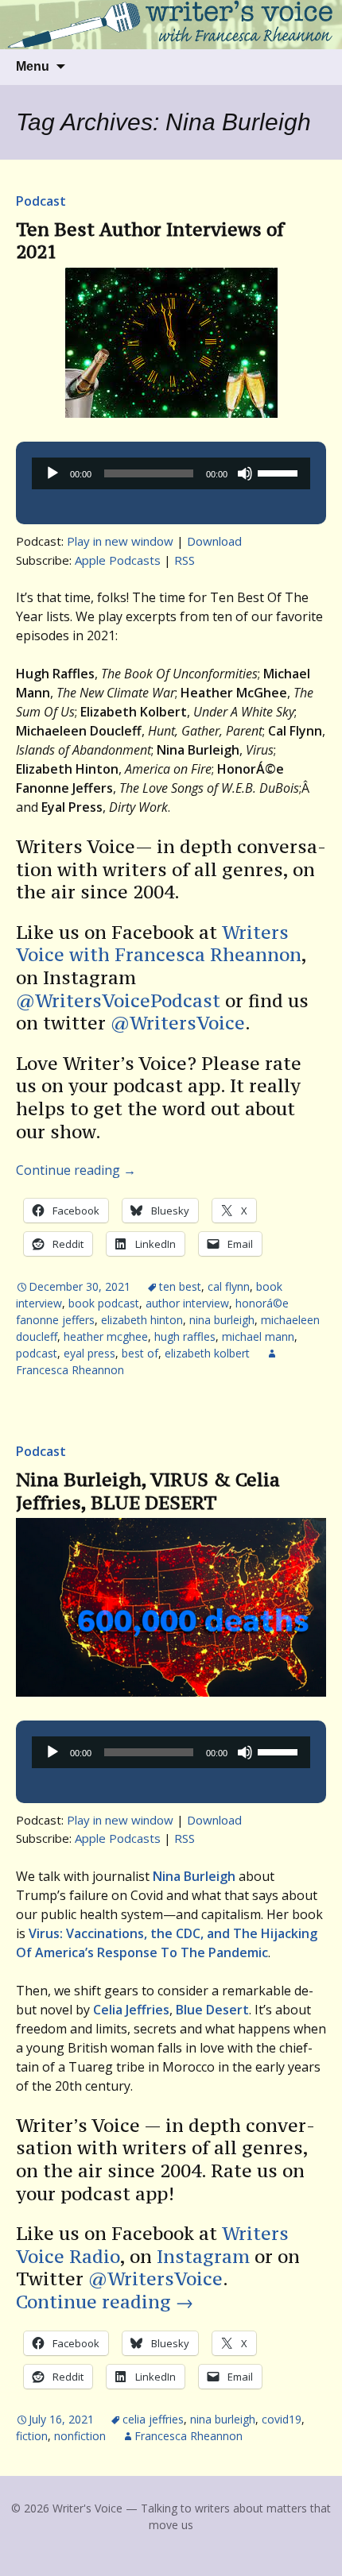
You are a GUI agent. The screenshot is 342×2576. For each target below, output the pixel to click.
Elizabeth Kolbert (207, 1353)
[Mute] (245, 473)
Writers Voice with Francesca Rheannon (159, 944)
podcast (37, 1353)
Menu (33, 66)
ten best (180, 1286)
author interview (187, 1303)
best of (140, 1353)
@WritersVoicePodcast (118, 1000)
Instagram (203, 2256)
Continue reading (76, 1170)
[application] (171, 473)
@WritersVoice (178, 1023)
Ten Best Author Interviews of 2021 (150, 241)
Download (214, 541)
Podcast (41, 201)
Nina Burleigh (222, 1320)
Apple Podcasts (118, 560)
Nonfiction (80, 2436)
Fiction (32, 2436)
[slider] (280, 472)
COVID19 (282, 2419)
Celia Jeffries (153, 2419)
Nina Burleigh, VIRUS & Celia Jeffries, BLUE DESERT (148, 1491)
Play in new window (120, 541)
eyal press (89, 1353)
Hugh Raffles (185, 1336)
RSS (185, 560)
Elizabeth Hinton (142, 1320)
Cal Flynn (229, 1286)
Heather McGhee (106, 1336)
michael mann (258, 1336)
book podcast (104, 1303)
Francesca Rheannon (188, 2436)
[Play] (52, 473)
